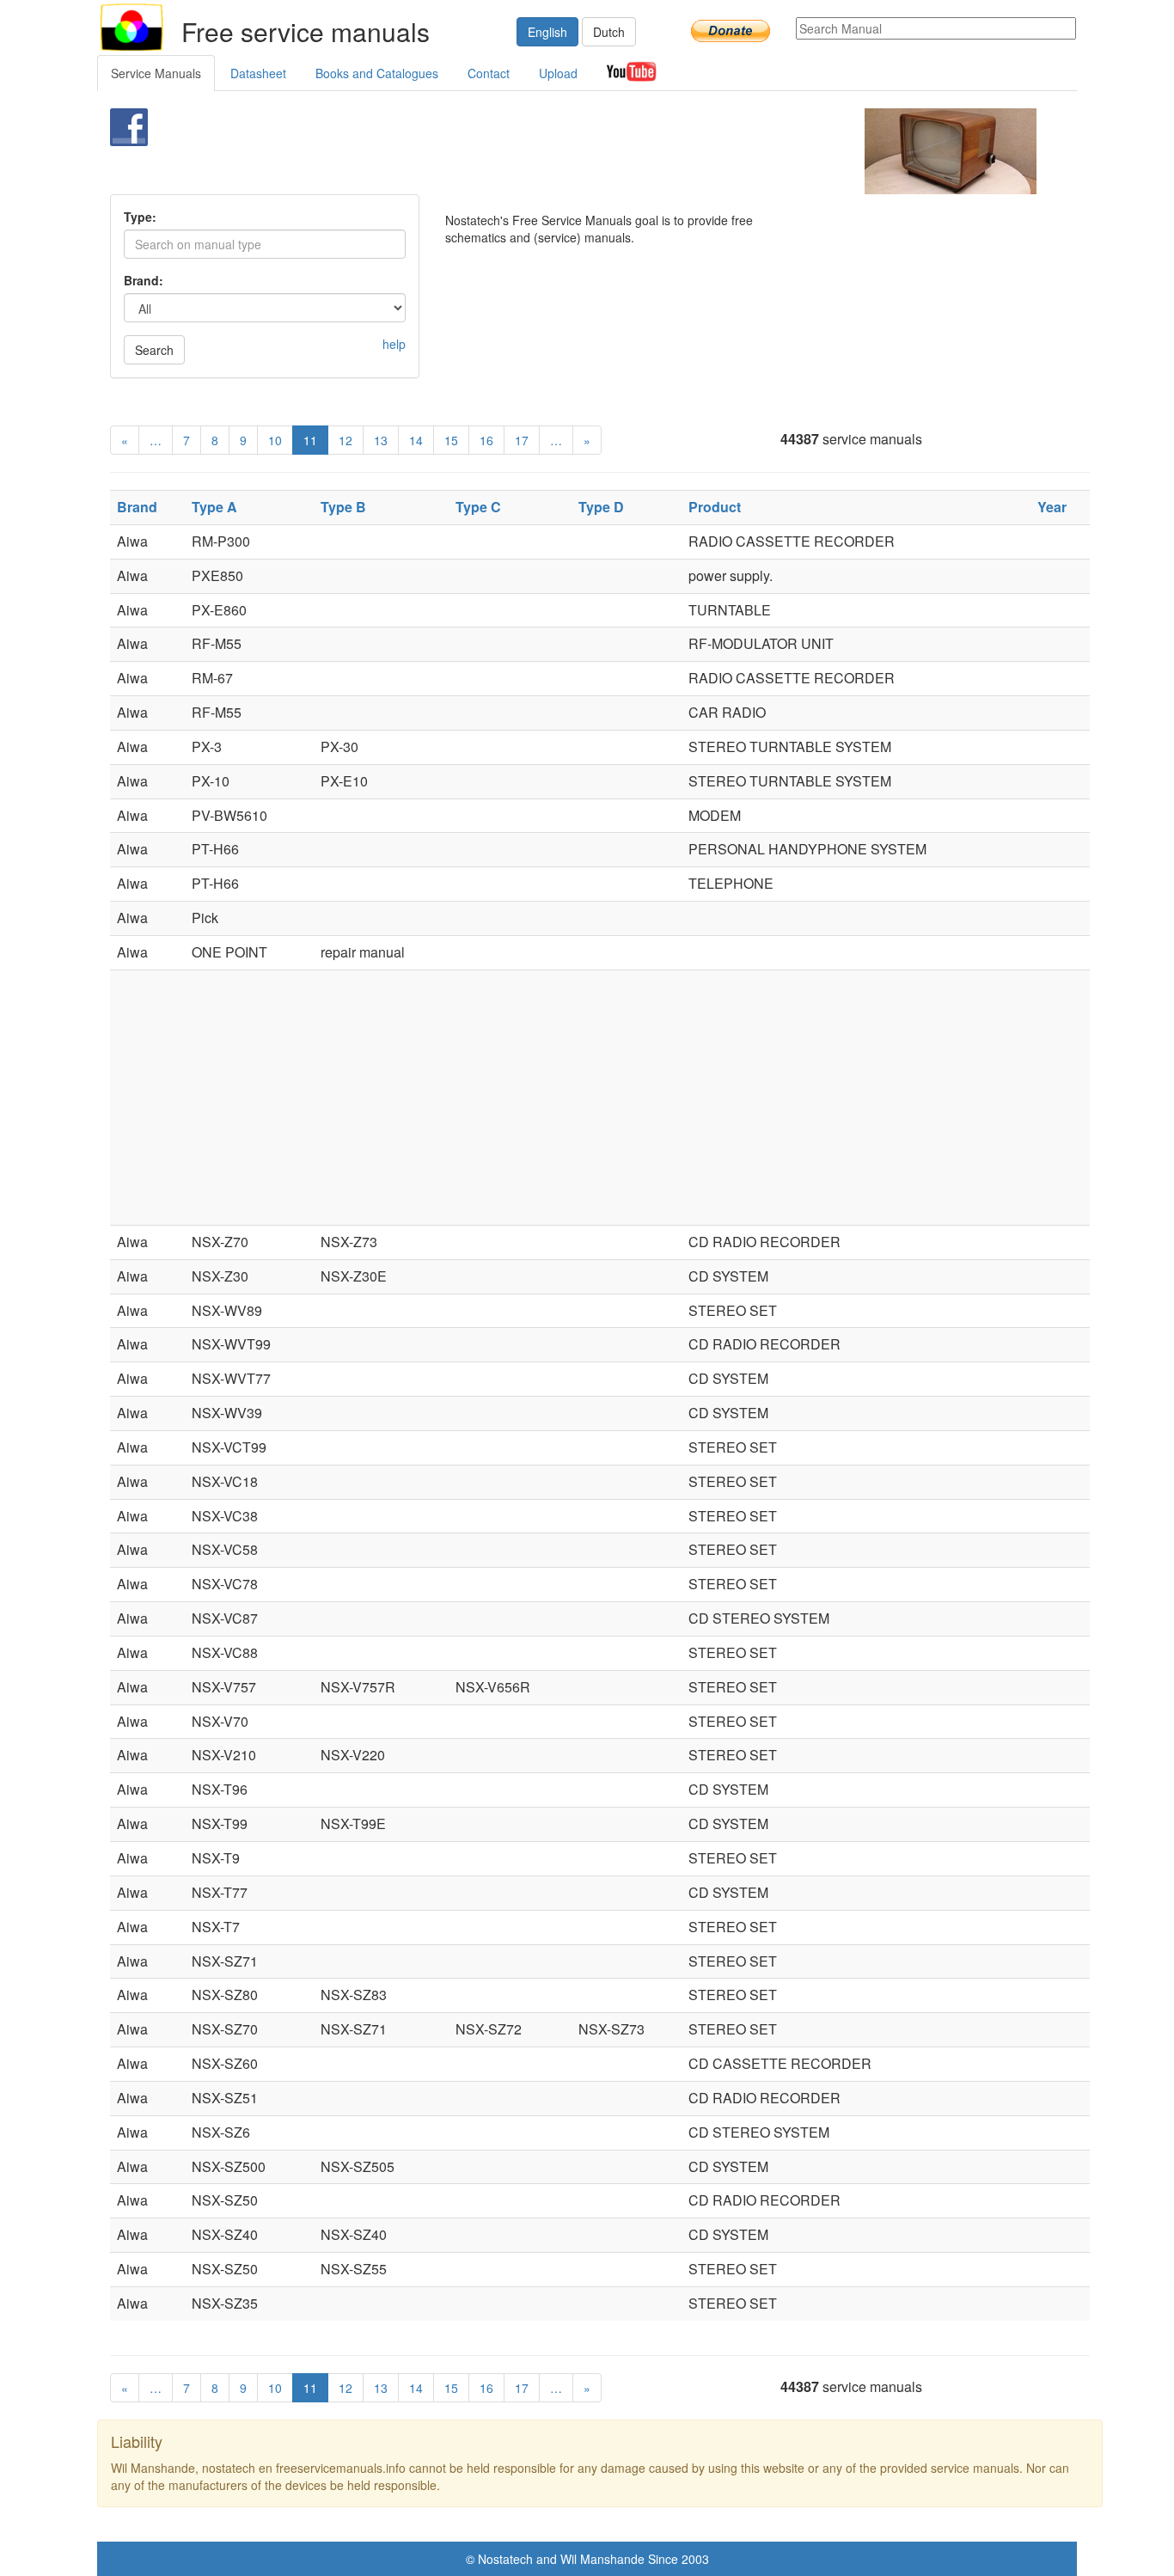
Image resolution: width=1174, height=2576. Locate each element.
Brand (137, 507)
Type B (343, 507)
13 (381, 440)
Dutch (609, 32)
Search (154, 350)
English (547, 32)
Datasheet (258, 73)
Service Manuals (156, 73)
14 (416, 440)
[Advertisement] (558, 151)
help (394, 344)
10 (275, 440)
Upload (558, 73)
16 (486, 440)
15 (451, 440)
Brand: (144, 280)
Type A (214, 507)
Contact (489, 73)
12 (345, 440)
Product (715, 507)
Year (1052, 507)
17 (522, 440)
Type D (601, 507)
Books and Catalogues (377, 73)
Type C (478, 507)
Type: (140, 217)
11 (310, 440)
